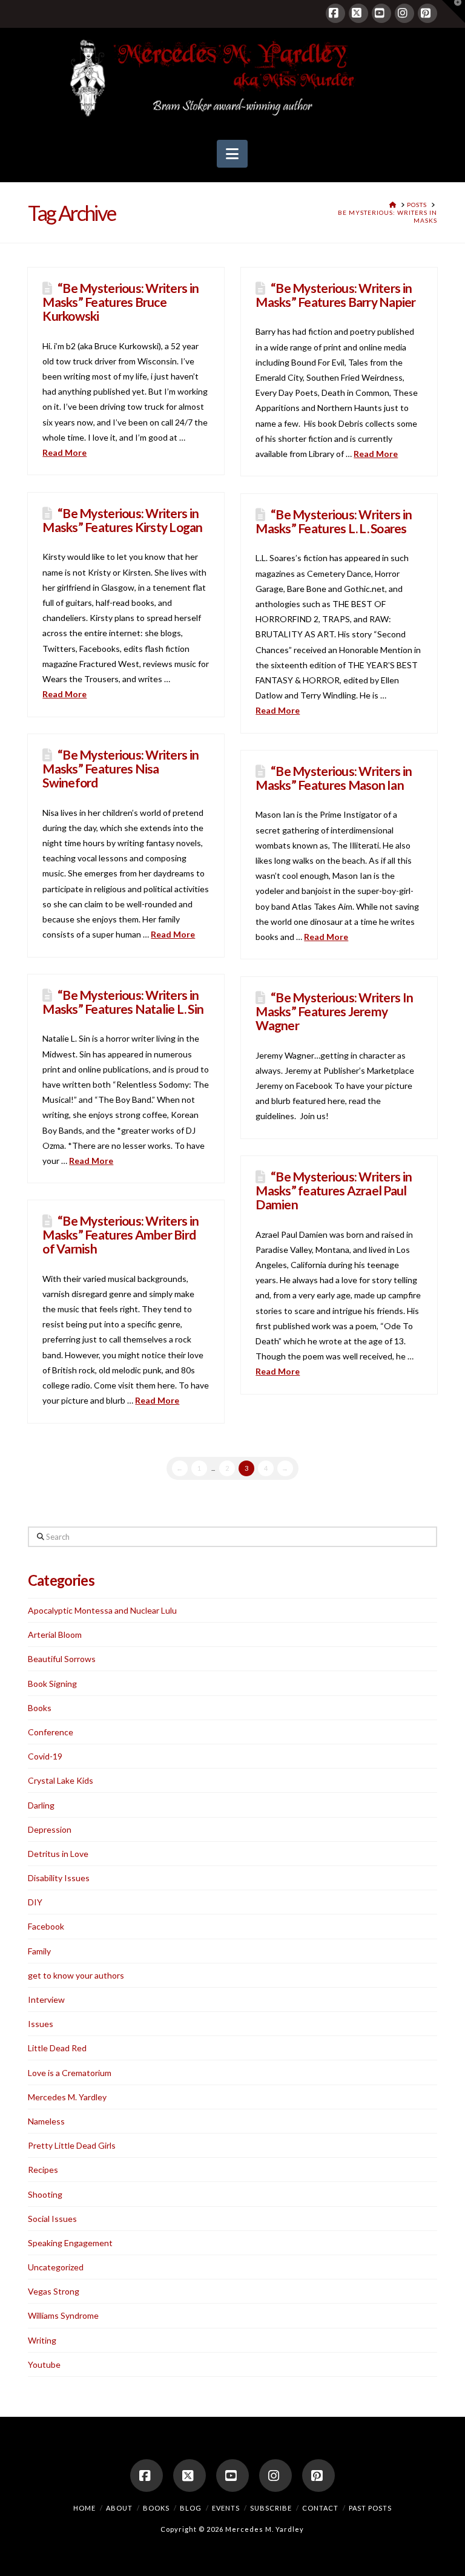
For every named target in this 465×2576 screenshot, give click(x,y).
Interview (46, 1999)
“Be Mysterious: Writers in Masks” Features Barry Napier (335, 295)
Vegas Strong (54, 2291)
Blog (191, 2508)
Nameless (46, 2121)
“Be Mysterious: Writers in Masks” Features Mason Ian (334, 778)
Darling (41, 1805)
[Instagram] (404, 13)
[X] (358, 13)
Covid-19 (45, 1756)
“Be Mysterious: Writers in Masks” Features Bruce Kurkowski (120, 302)
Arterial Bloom (55, 1635)
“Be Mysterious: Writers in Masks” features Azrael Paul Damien (334, 1190)
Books (40, 1708)
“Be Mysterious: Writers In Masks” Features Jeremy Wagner (334, 1011)
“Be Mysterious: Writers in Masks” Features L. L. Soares (334, 521)
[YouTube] (381, 13)
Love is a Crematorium (70, 2073)
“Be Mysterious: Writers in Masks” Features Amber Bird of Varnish (120, 1234)
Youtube (44, 2364)
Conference (51, 1732)
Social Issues (52, 2219)
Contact (320, 2508)
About (119, 2508)
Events (226, 2508)
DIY (35, 1902)
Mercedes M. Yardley (67, 2097)
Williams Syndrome (63, 2315)
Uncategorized (56, 2267)
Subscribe (271, 2508)
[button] (232, 154)
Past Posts (370, 2508)
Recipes (43, 2170)
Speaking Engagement (70, 2243)
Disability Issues (59, 1878)
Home (84, 2508)
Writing (42, 2340)
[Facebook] (335, 13)
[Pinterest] (427, 13)
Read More (64, 452)
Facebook (46, 1926)
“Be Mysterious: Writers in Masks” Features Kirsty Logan (122, 520)
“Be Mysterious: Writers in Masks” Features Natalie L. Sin (123, 1002)
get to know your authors (76, 1975)
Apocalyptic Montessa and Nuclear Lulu (102, 1610)
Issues (41, 2024)
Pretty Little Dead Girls (72, 2145)
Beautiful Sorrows (62, 1659)
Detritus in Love (58, 1854)
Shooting (45, 2194)
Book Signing (52, 1684)
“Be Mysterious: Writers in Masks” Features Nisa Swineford (120, 768)
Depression (50, 1829)
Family (39, 1951)
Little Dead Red (57, 2048)
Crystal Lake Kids (61, 1780)
